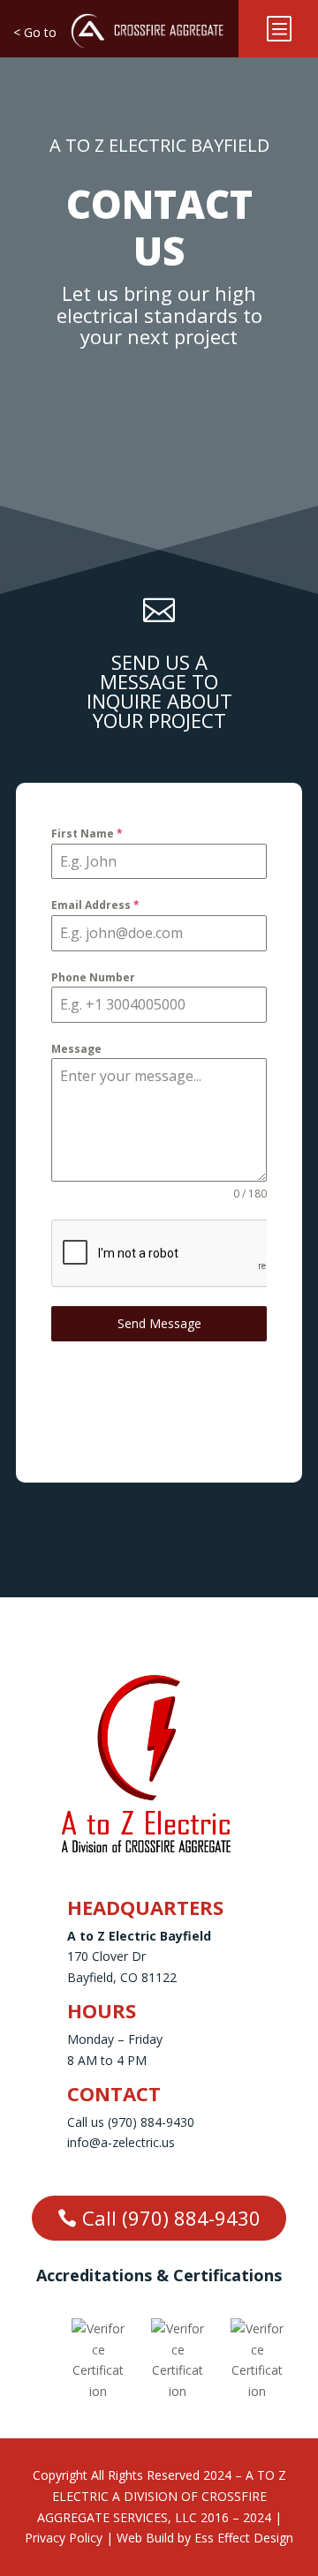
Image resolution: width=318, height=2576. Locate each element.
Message (76, 1049)
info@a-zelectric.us (121, 2142)
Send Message (159, 1323)
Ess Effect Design (244, 2538)
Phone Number (93, 977)
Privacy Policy (64, 2538)
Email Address (95, 905)
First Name (87, 834)
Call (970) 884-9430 (171, 2218)
